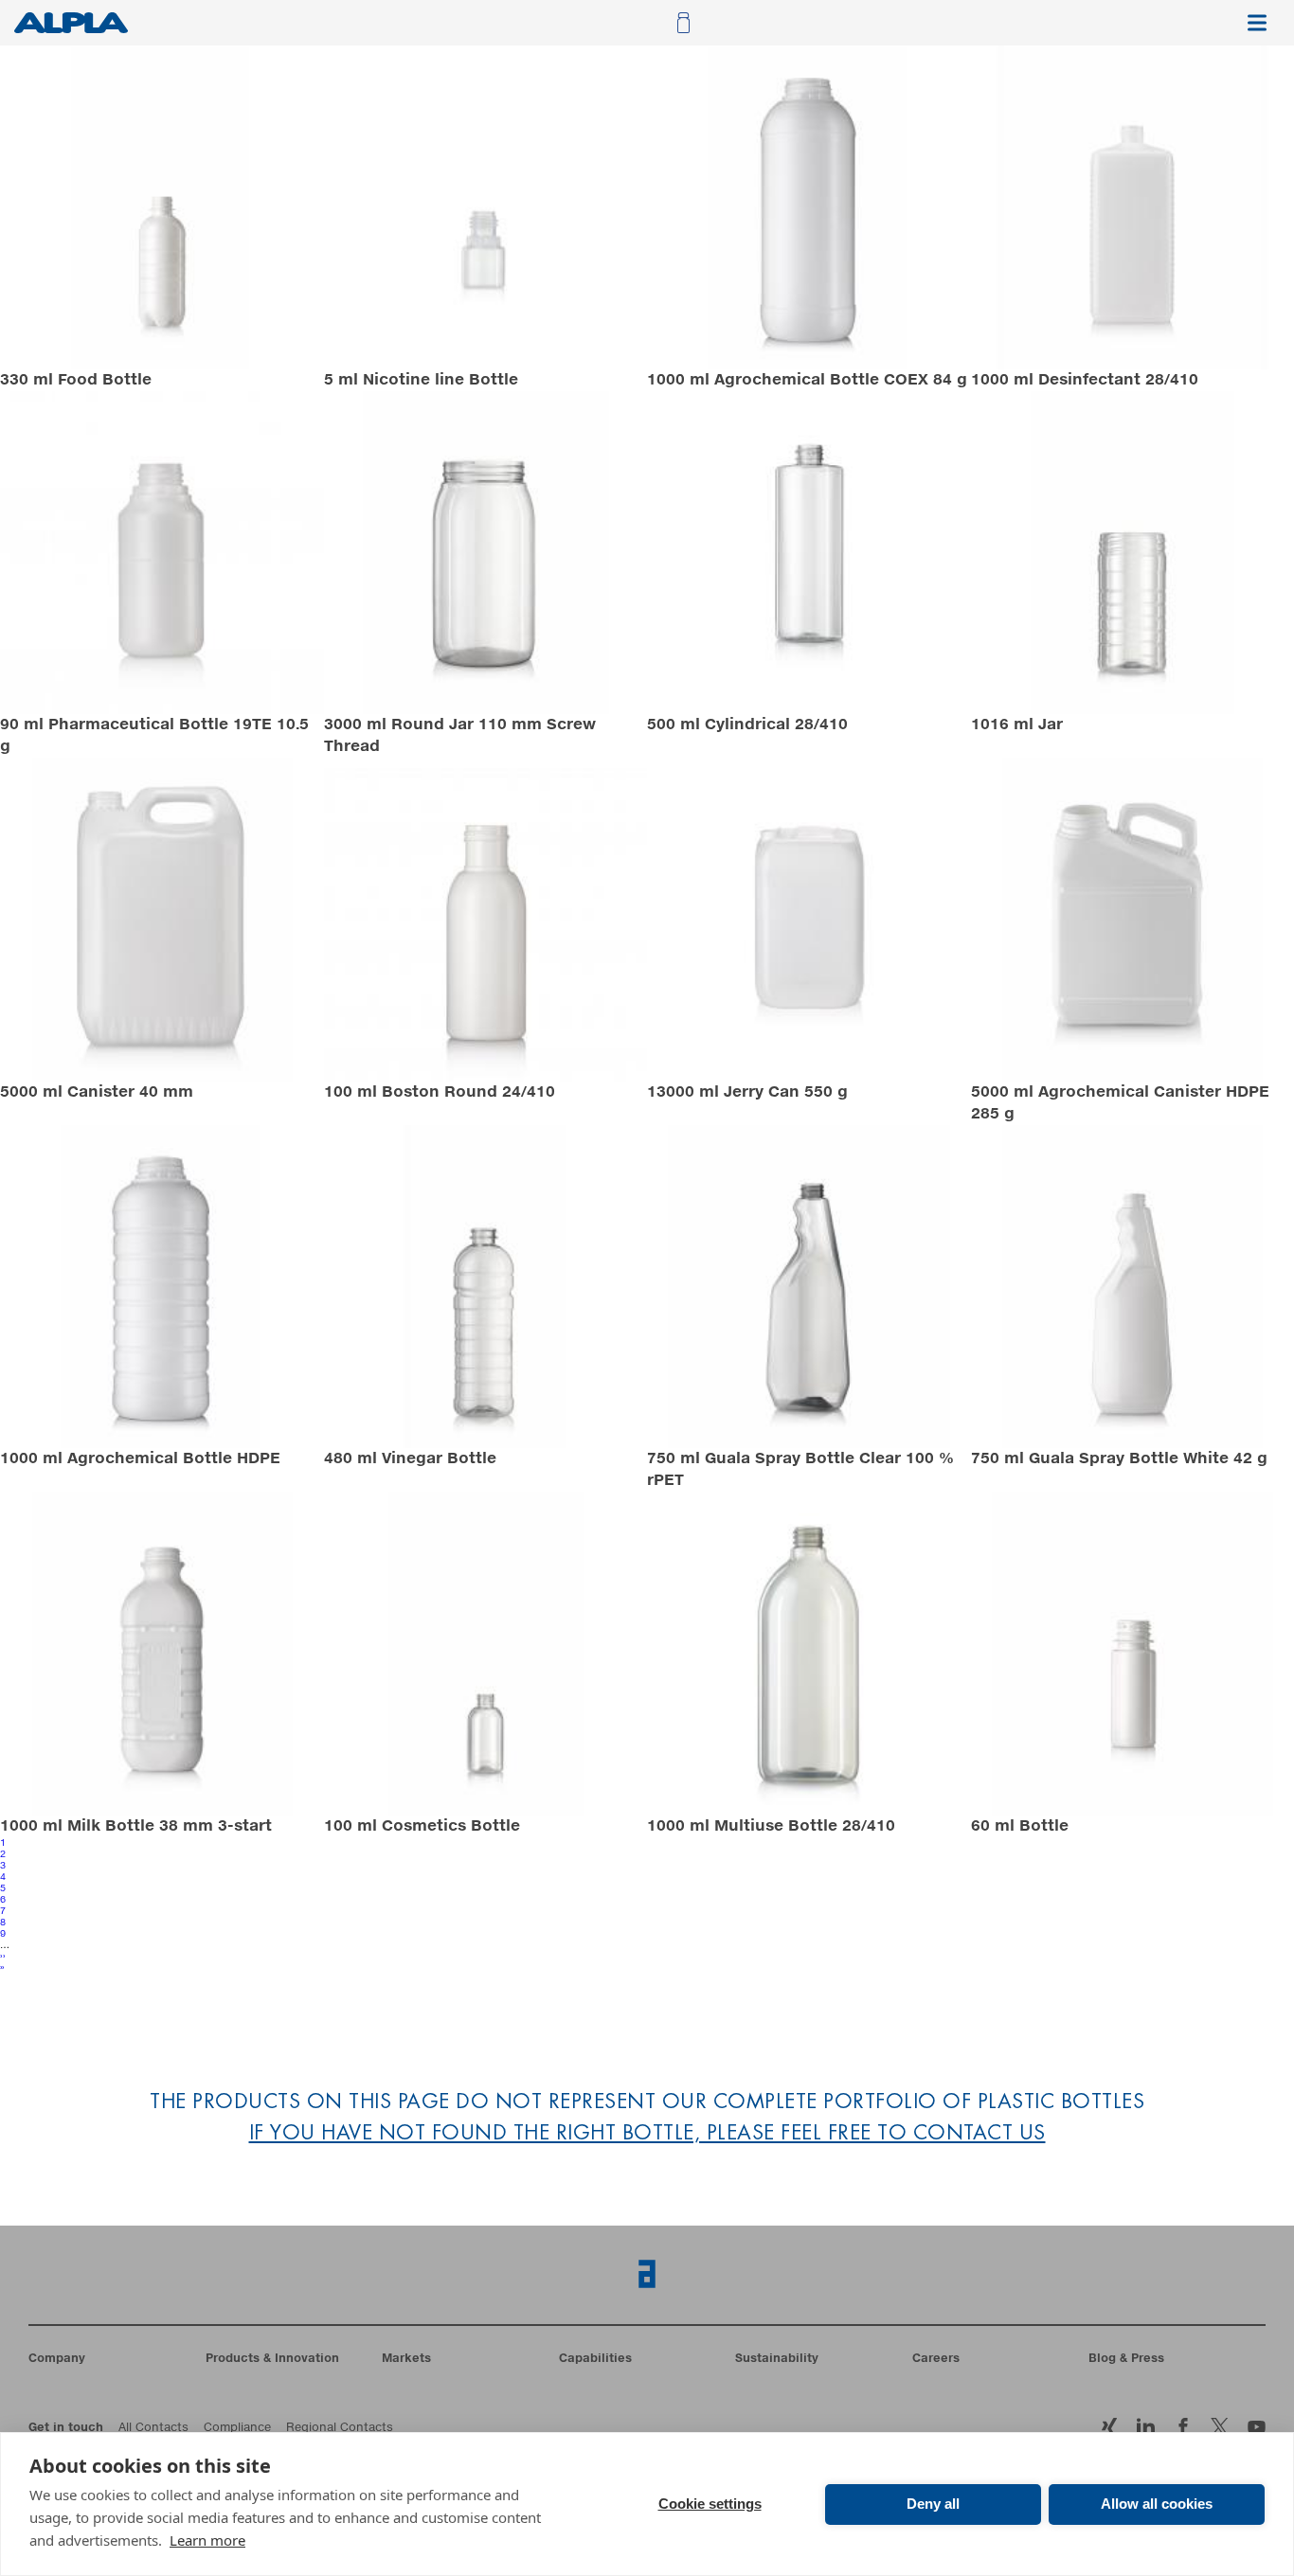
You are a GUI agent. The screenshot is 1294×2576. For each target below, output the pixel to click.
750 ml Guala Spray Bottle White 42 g (1119, 1458)
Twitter (1183, 2427)
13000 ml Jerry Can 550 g (747, 1092)
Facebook (1220, 2427)
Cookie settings (710, 2504)
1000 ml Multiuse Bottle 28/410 (771, 1826)
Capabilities (595, 2359)
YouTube (1257, 2427)
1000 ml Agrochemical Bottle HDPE (140, 1458)
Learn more (207, 2540)
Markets (406, 2359)
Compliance (237, 2428)
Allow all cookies (1157, 2504)
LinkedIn (1146, 2427)
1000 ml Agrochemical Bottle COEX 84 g (807, 380)
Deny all (933, 2504)
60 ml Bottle (1020, 1826)
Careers (936, 2359)
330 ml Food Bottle (76, 380)
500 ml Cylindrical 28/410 (747, 724)
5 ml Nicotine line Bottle (421, 380)
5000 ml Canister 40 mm (97, 1092)
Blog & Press (1126, 2359)
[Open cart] (682, 23)
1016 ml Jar (1017, 724)
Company (57, 2359)
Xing (1109, 2427)
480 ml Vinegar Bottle (410, 1458)
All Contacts (153, 2428)
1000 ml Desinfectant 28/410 (1085, 380)
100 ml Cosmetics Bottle (422, 1826)
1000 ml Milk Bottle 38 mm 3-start (136, 1826)
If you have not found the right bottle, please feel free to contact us (647, 2134)
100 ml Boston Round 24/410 (440, 1092)
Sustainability (777, 2359)
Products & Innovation (272, 2359)
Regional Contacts (340, 2428)
